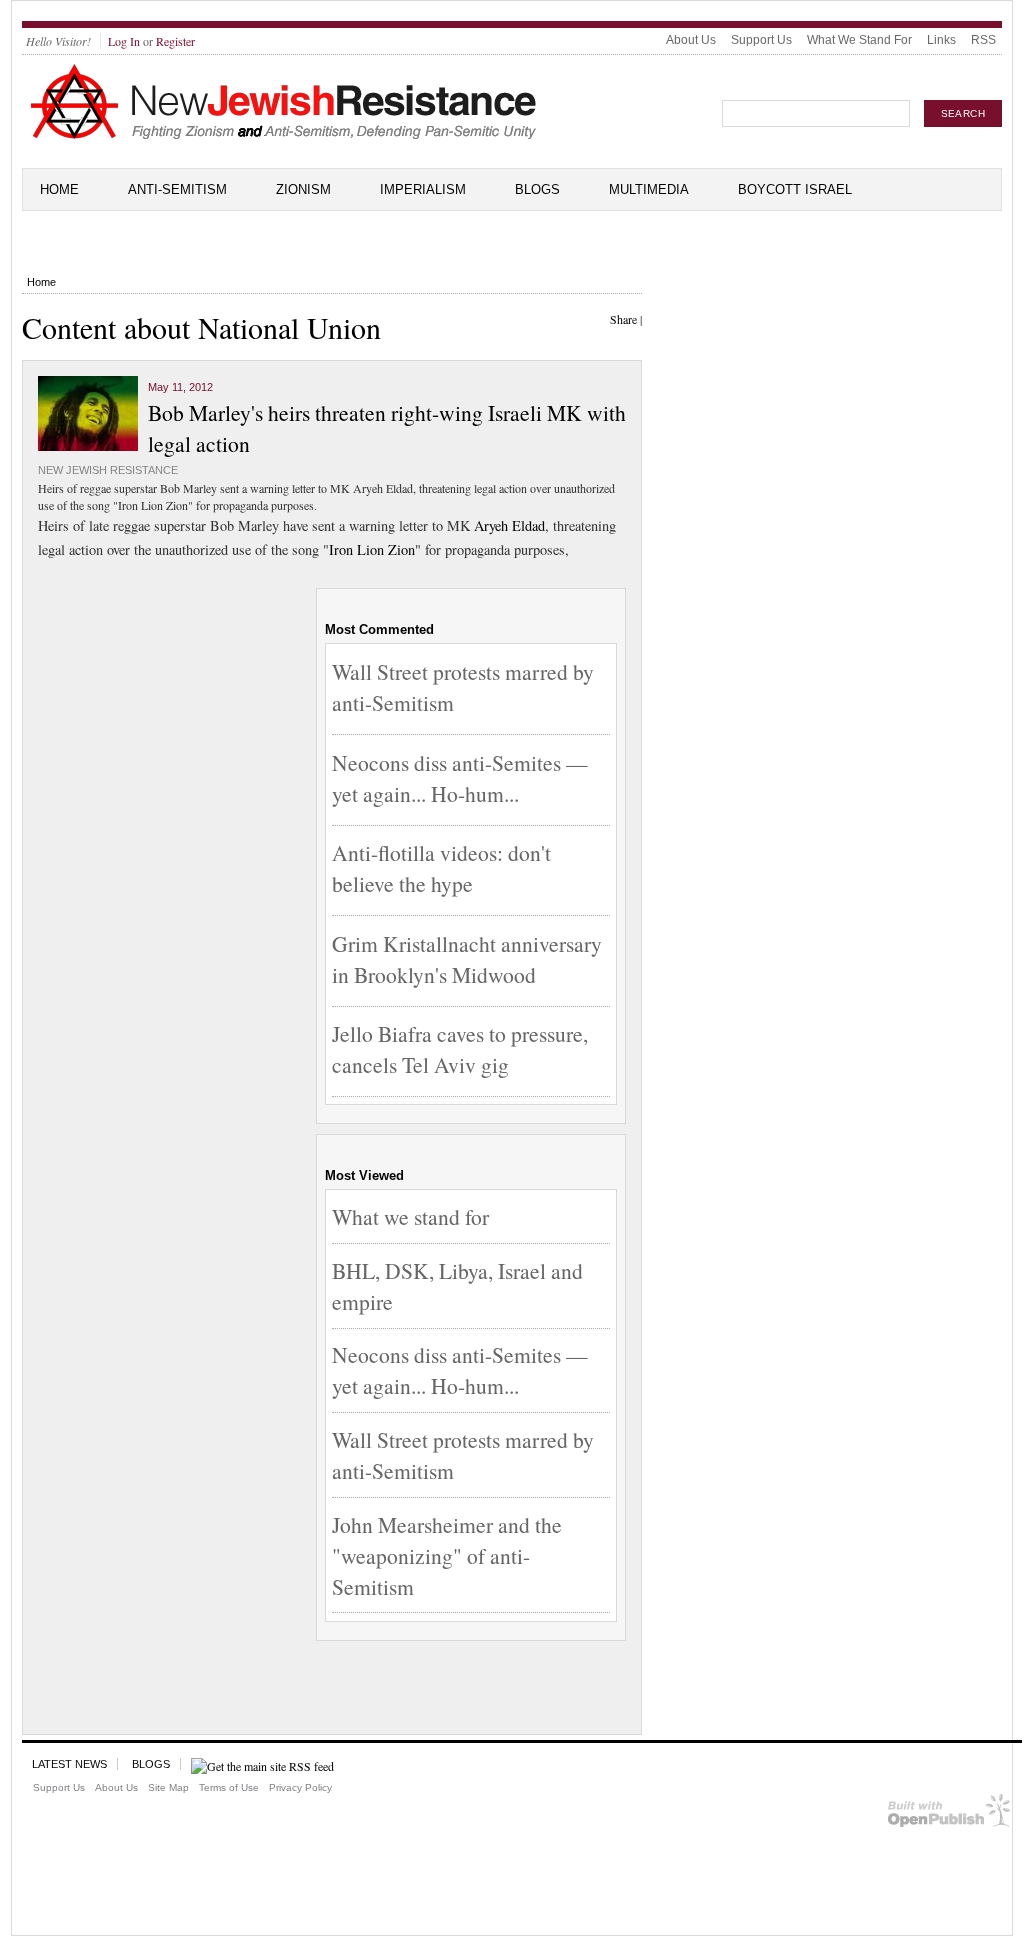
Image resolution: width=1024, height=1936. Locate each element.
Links (941, 40)
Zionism (303, 189)
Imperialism (423, 189)
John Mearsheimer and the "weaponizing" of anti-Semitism (447, 1555)
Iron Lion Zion (372, 549)
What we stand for (410, 1216)
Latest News (69, 1764)
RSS (983, 40)
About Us (691, 40)
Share (623, 319)
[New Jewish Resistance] (283, 136)
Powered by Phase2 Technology (949, 1814)
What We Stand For (859, 40)
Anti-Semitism (177, 189)
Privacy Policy (300, 1787)
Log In (124, 41)
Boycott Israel (795, 189)
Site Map (168, 1787)
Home (59, 189)
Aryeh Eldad (509, 525)
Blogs (537, 189)
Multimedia (649, 189)
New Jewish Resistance (108, 470)
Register (175, 41)
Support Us (761, 40)
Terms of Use (229, 1787)
